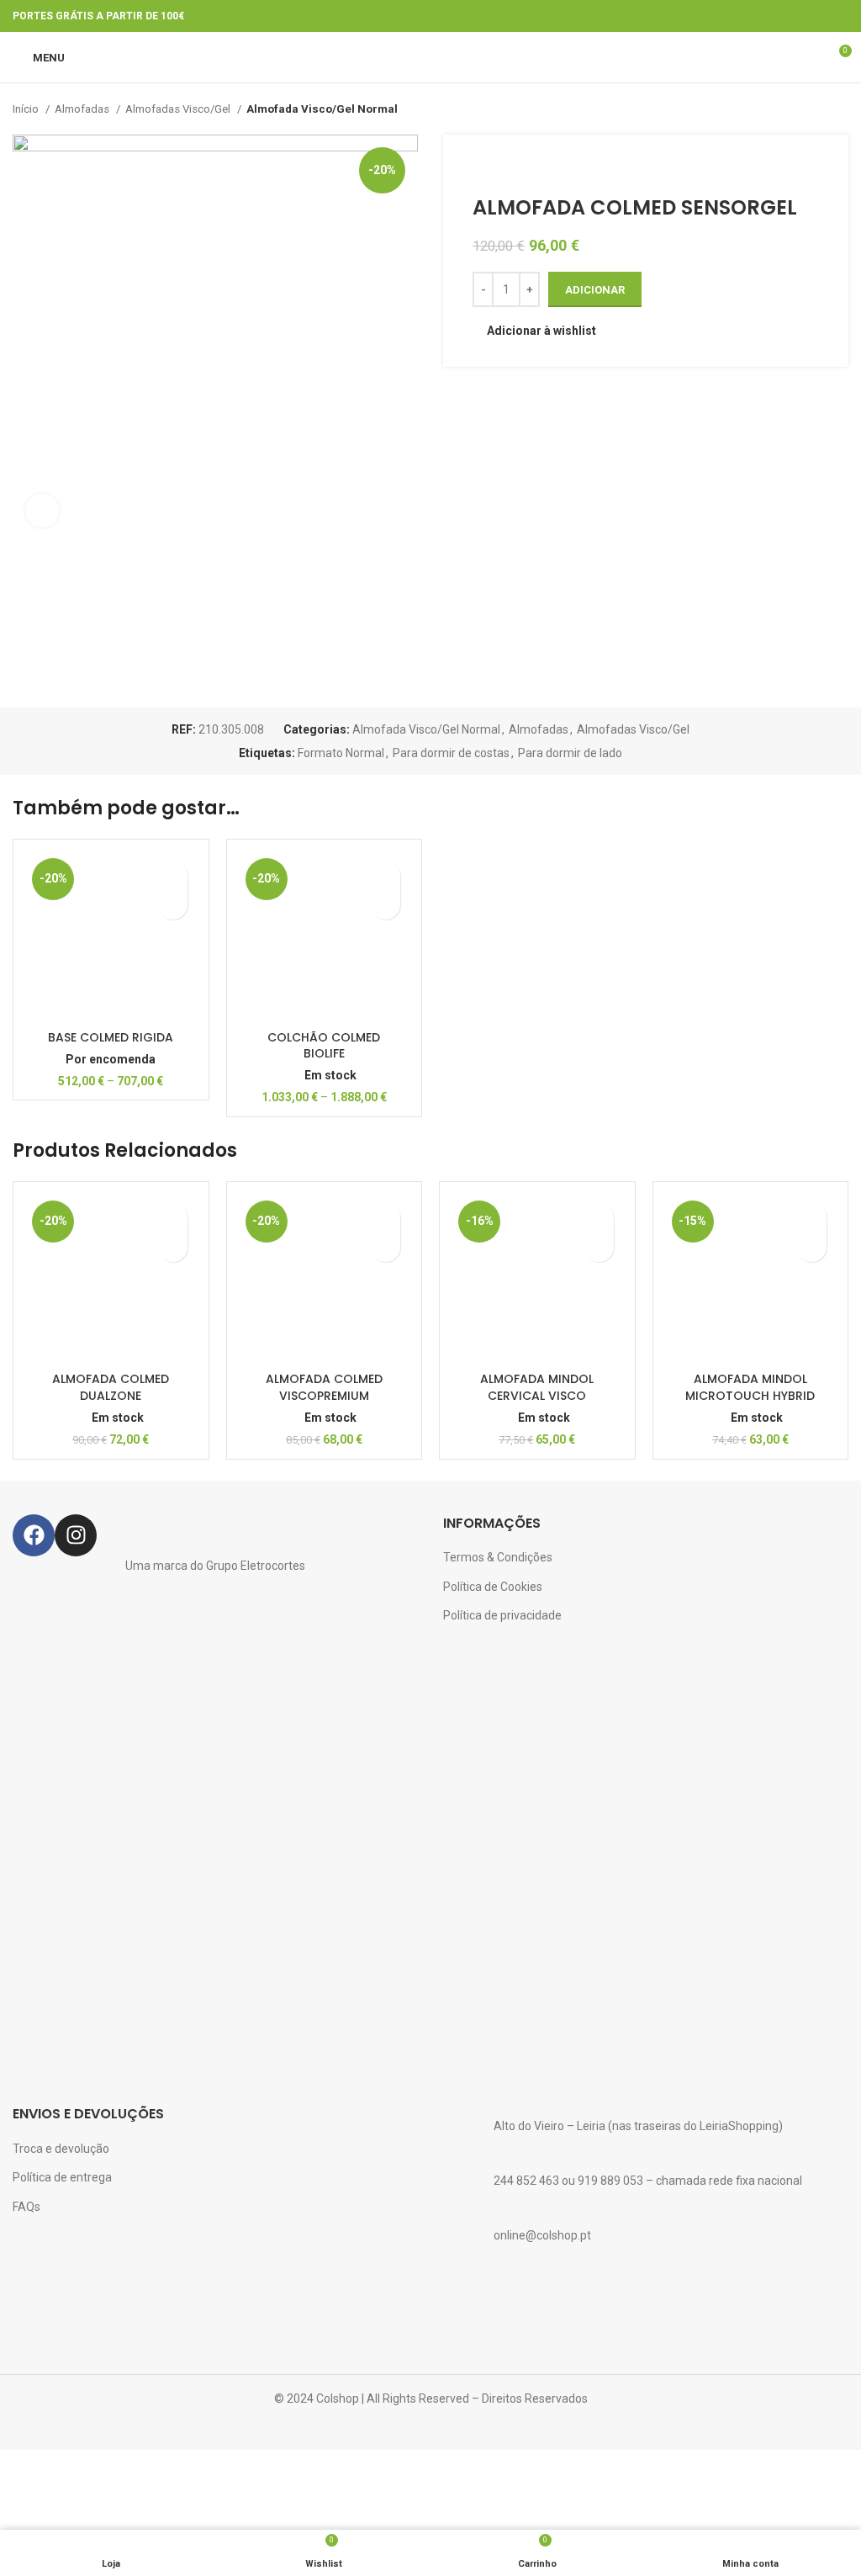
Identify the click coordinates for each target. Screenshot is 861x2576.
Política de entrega (62, 2177)
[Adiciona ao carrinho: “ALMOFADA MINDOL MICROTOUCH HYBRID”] (812, 1247)
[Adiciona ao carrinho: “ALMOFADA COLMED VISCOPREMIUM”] (386, 1247)
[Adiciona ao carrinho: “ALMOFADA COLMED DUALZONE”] (173, 1247)
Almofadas (83, 109)
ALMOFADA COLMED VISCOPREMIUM (324, 1387)
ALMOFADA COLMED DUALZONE (111, 1387)
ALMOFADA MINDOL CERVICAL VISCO (537, 1387)
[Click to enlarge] (42, 511)
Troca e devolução (61, 2149)
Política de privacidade (502, 1615)
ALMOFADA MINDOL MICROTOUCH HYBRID (750, 1387)
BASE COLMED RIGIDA (111, 1037)
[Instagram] (76, 1535)
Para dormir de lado (570, 753)
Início (27, 109)
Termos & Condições (498, 1557)
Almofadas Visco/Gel (179, 109)
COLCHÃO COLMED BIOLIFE (324, 1046)
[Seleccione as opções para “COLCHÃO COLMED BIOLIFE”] (386, 905)
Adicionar (595, 290)
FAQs (26, 2207)
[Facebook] (34, 1535)
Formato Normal (341, 753)
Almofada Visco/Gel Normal (322, 109)
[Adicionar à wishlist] (173, 875)
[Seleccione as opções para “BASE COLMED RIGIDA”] (173, 905)
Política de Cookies (493, 1587)
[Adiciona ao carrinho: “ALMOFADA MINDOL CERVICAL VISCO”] (599, 1247)
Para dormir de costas (451, 753)
